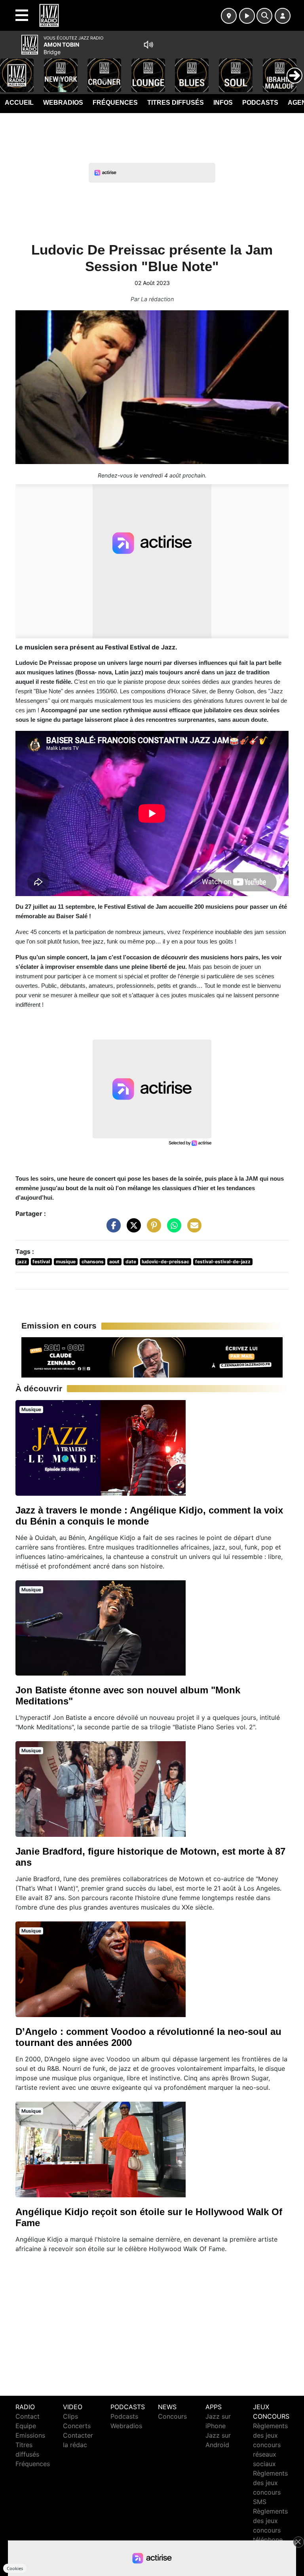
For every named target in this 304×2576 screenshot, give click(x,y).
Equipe (26, 2426)
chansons (93, 1262)
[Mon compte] (283, 16)
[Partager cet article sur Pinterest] (152, 1229)
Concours (172, 2416)
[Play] (10, 70)
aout (114, 1262)
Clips (70, 2416)
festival (41, 1262)
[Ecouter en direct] (247, 16)
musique (66, 1262)
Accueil (19, 103)
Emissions (30, 2435)
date (131, 1262)
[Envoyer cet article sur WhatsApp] (172, 1229)
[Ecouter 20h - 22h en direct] (152, 1357)
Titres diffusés (176, 103)
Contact (28, 2416)
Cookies (15, 2568)
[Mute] (148, 45)
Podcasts (260, 103)
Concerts (77, 2426)
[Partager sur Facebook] (112, 1229)
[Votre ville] (229, 16)
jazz (22, 1262)
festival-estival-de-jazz (223, 1262)
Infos (223, 103)
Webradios (63, 103)
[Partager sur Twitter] (132, 1229)
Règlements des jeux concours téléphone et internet (270, 2530)
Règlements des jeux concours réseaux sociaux (270, 2445)
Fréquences (115, 103)
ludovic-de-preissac (165, 1262)
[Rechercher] (264, 16)
